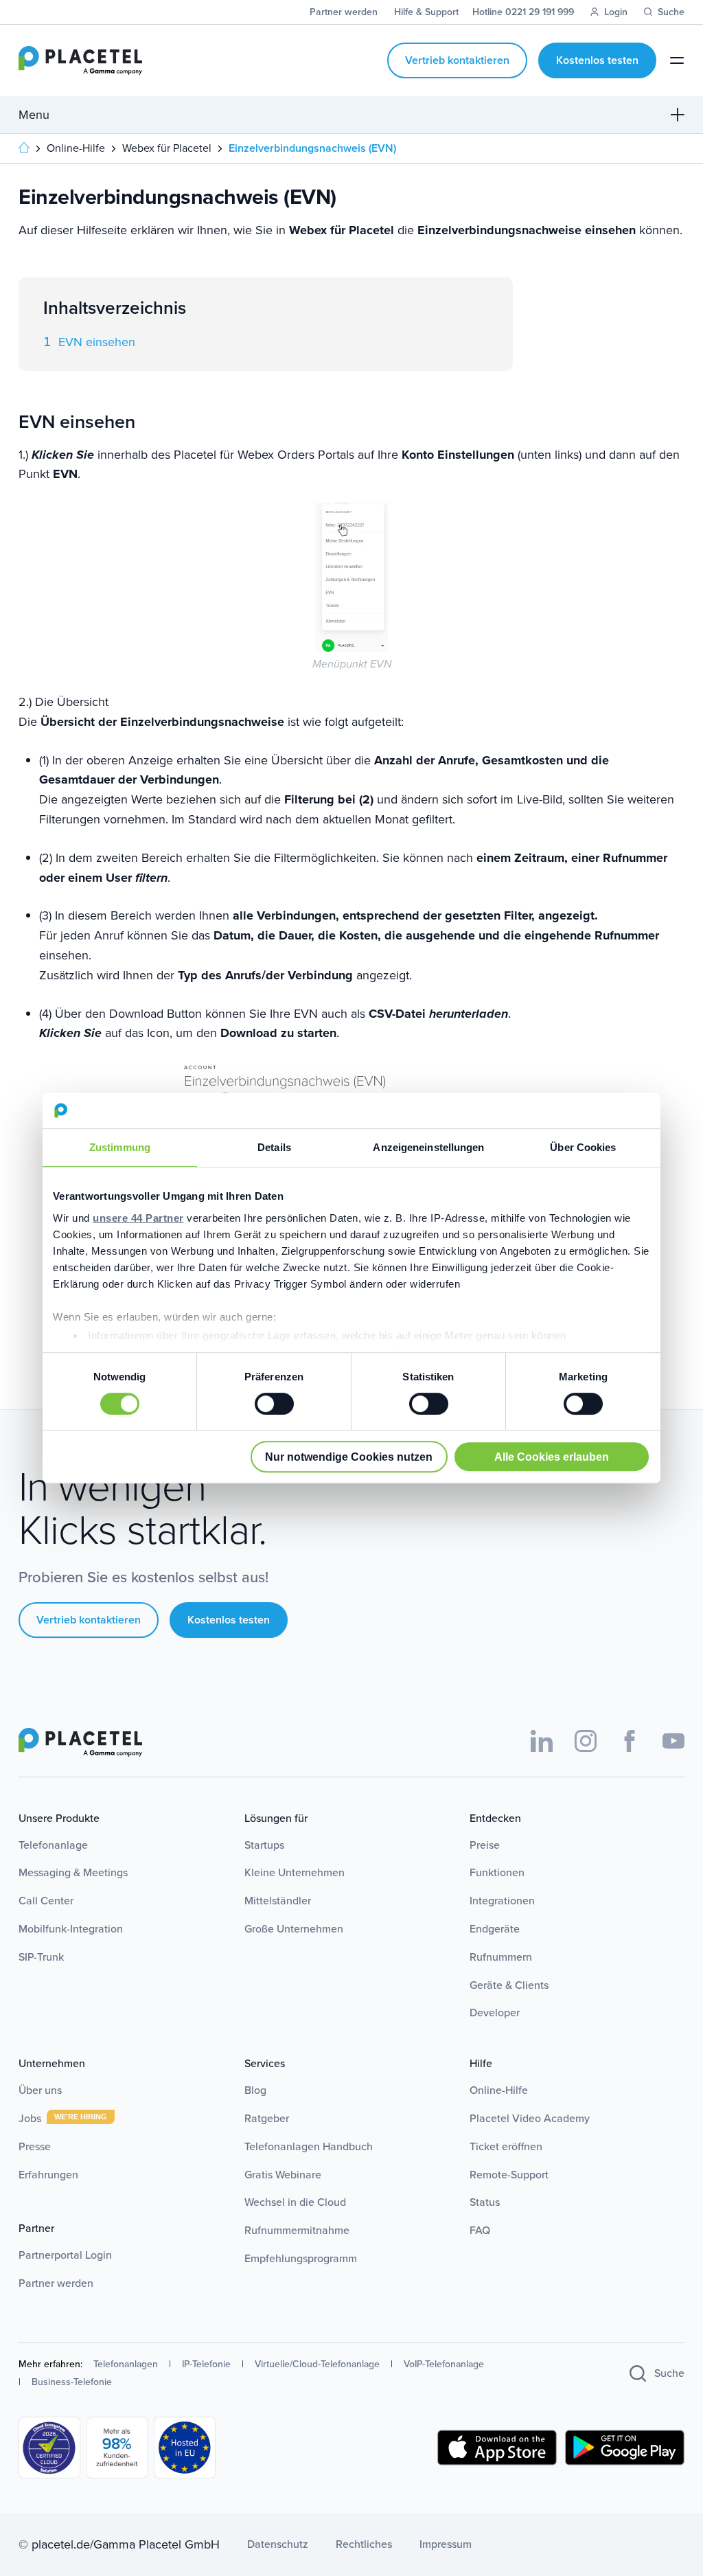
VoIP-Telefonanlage (444, 2364)
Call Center (46, 1901)
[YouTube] (673, 1741)
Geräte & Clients (509, 1985)
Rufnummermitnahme (297, 2230)
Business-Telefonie (72, 2382)
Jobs (31, 2118)
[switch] (274, 1404)
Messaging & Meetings (73, 1872)
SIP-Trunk (41, 1957)
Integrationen (502, 1901)
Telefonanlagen (126, 2364)
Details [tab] (274, 1147)
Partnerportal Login (65, 2255)
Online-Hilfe (499, 2090)
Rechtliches (364, 2544)
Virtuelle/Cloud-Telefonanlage (317, 2364)
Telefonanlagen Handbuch (309, 2146)
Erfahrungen (48, 2175)
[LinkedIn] (542, 1741)
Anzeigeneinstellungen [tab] (428, 1147)
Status (485, 2202)
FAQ (480, 2230)
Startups (264, 1845)
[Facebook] (630, 1741)
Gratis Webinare (283, 2175)
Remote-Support (509, 2175)
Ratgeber (267, 2118)
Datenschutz (278, 2544)
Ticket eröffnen (506, 2146)
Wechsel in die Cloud (295, 2202)
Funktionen (497, 1872)
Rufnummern (501, 1957)
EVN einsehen (97, 342)
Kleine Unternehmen (295, 1872)
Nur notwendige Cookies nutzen (349, 1457)
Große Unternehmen (294, 1929)
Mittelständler (278, 1901)
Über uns (40, 2090)
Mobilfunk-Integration (71, 1929)
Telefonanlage (53, 1845)
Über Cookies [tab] (583, 1147)
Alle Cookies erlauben (552, 1457)
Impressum (446, 2544)
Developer (495, 2013)
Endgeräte (495, 1929)
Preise (485, 1845)
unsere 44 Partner (138, 1218)
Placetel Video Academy (530, 2118)
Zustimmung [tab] (120, 1147)
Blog (255, 2090)
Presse (35, 2146)
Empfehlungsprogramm (301, 2258)
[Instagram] (586, 1741)
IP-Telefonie (206, 2364)
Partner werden (56, 2283)
